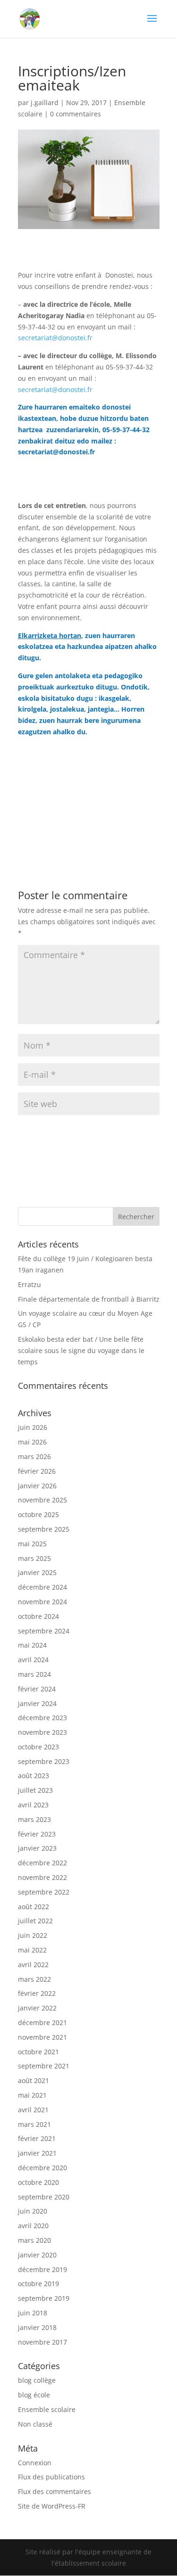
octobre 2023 (38, 1747)
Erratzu (29, 1284)
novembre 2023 (42, 1732)
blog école (34, 2395)
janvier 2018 (37, 2327)
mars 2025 (34, 1558)
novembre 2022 (42, 1877)
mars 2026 (34, 1456)
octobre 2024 (38, 1616)
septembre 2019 (44, 2298)
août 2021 (34, 2080)
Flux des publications (51, 2477)
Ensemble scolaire (47, 2409)
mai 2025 (32, 1544)
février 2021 (37, 2138)
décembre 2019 (42, 2269)
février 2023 (37, 1834)
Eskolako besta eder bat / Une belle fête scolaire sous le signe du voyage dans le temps (81, 1350)
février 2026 (37, 1471)
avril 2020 (33, 2226)
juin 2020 (33, 2211)
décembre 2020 (42, 2168)
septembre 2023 (44, 1761)
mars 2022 (34, 1979)
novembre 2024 (42, 1602)
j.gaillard (45, 103)
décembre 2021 (42, 2022)
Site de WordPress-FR (52, 2506)
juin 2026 (33, 1427)
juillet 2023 (35, 1790)
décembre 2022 (42, 1863)
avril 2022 (33, 1965)
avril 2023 (33, 1805)
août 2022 (34, 1907)
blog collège (37, 2380)
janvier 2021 (37, 2153)
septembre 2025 (44, 1529)
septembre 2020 (44, 2197)
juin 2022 (33, 1935)
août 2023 (34, 1776)
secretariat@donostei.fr (55, 338)
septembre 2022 (44, 1892)
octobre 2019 (38, 2284)
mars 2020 (34, 2240)
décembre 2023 (42, 1718)
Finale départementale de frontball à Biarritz (89, 1299)
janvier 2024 (37, 1703)
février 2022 (37, 1993)
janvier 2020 (37, 2255)
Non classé (35, 2424)
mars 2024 (34, 1674)
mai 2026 (32, 1442)
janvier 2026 (37, 1486)
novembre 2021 (42, 2037)
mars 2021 (34, 2124)
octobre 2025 (38, 1514)
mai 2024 (32, 1645)
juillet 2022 (35, 1921)
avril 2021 (33, 2110)
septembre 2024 (44, 1631)
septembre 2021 (44, 2066)
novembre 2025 (42, 1500)
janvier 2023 (37, 1848)
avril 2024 (33, 1660)
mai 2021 (32, 2095)
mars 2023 (34, 1819)
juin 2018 (33, 2313)
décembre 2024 (42, 1587)
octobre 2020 (38, 2182)
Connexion (35, 2463)
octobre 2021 (38, 2052)
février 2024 (37, 1689)
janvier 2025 (37, 1572)
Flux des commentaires (55, 2491)
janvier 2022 (37, 2008)
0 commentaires (76, 114)
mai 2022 (32, 1950)
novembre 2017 (42, 2342)
